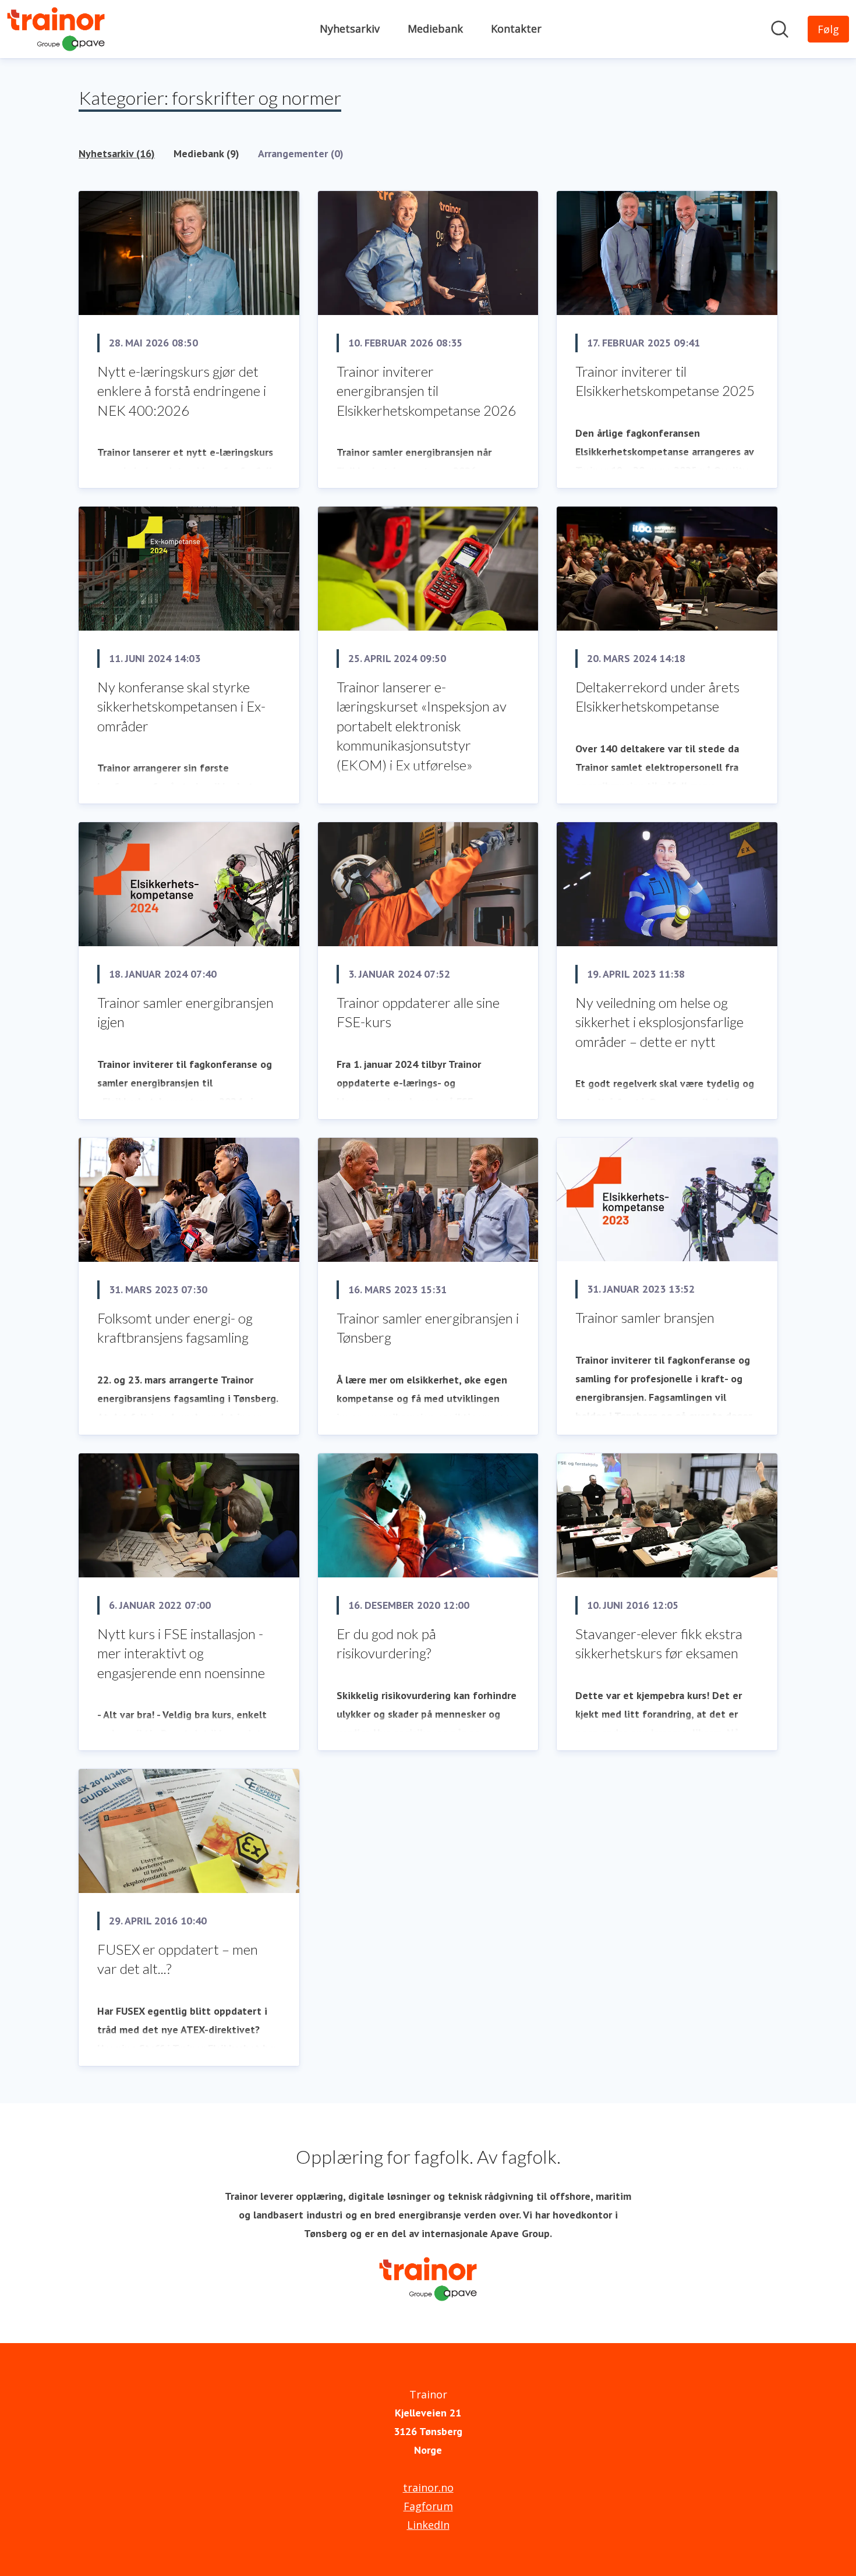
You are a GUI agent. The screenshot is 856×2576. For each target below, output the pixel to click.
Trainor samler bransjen (645, 1317)
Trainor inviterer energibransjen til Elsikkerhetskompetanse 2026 (426, 391)
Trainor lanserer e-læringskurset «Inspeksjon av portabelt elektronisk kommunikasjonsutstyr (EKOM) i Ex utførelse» (422, 726)
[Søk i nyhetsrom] (780, 29)
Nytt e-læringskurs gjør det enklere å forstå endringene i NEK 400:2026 (182, 391)
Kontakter (516, 29)
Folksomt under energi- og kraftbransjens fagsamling (175, 1328)
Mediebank (435, 29)
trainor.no (428, 2487)
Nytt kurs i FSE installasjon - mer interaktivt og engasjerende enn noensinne (181, 1653)
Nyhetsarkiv (350, 29)
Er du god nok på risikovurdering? (386, 1643)
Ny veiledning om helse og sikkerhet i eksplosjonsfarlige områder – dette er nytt (659, 1022)
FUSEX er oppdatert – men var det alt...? (178, 1959)
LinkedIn (428, 2525)
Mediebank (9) (206, 153)
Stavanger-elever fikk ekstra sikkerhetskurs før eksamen (659, 1643)
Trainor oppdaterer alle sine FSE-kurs (418, 1012)
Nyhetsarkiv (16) (117, 153)
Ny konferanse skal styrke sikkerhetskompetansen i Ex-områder (181, 706)
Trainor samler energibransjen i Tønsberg (428, 1328)
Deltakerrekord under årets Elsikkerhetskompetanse (657, 697)
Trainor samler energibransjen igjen (185, 1012)
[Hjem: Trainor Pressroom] (56, 29)
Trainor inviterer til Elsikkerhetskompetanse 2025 (665, 381)
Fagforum (428, 2506)
